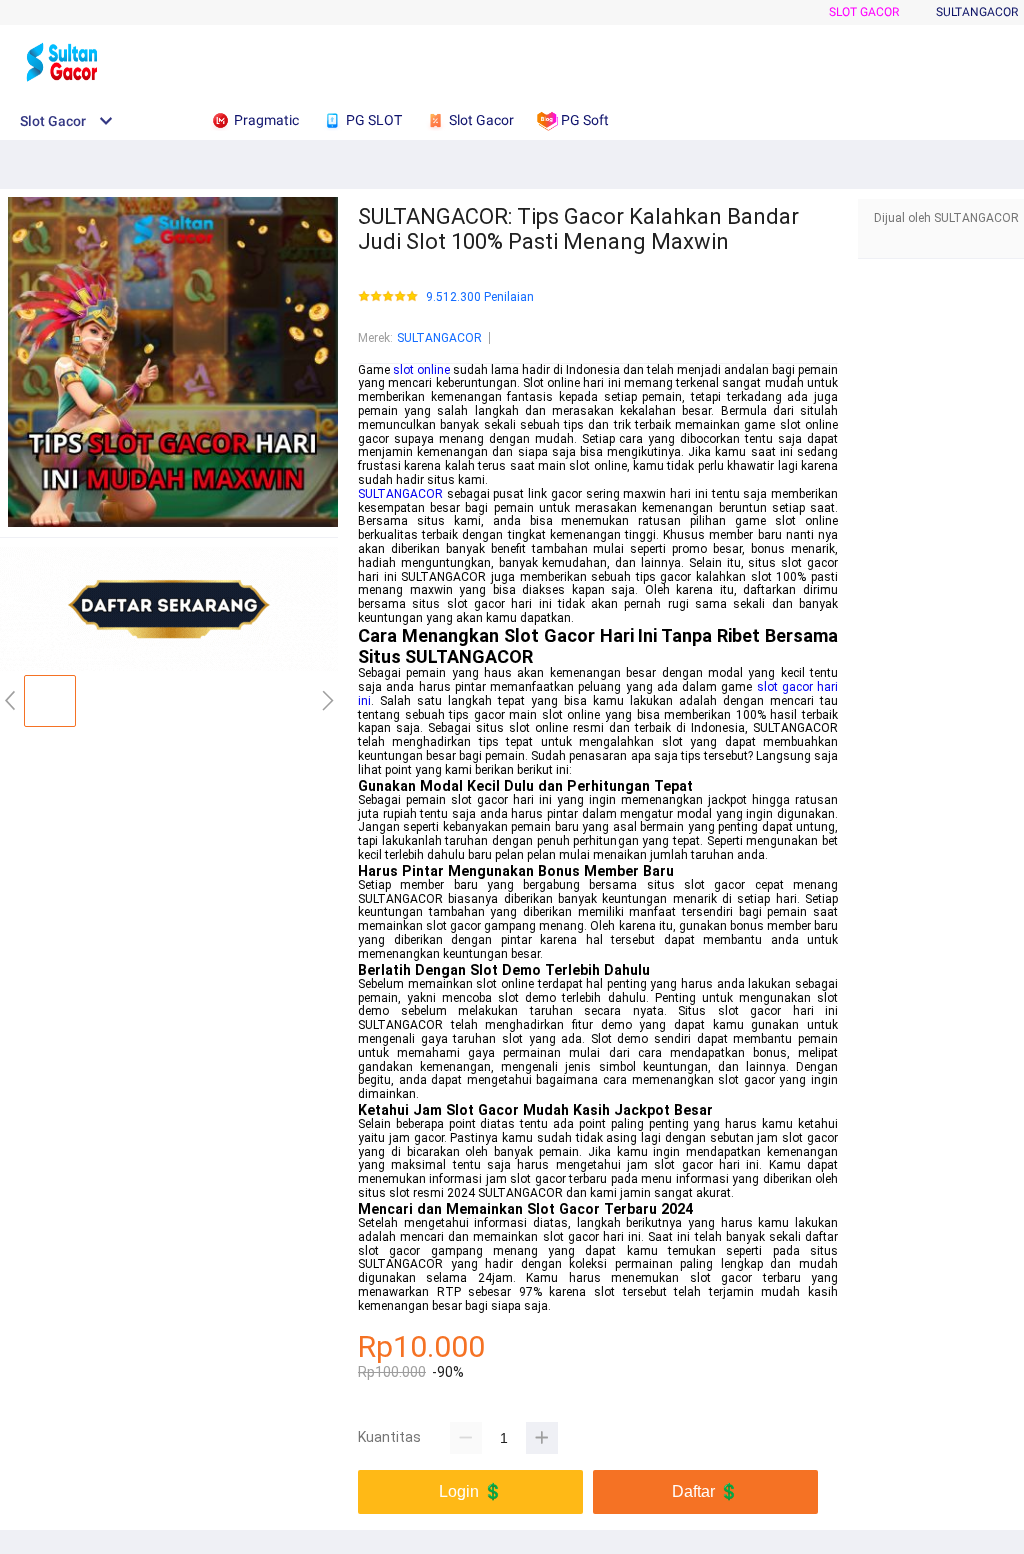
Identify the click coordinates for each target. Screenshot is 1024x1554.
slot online (421, 370)
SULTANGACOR (439, 338)
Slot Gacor (864, 12)
